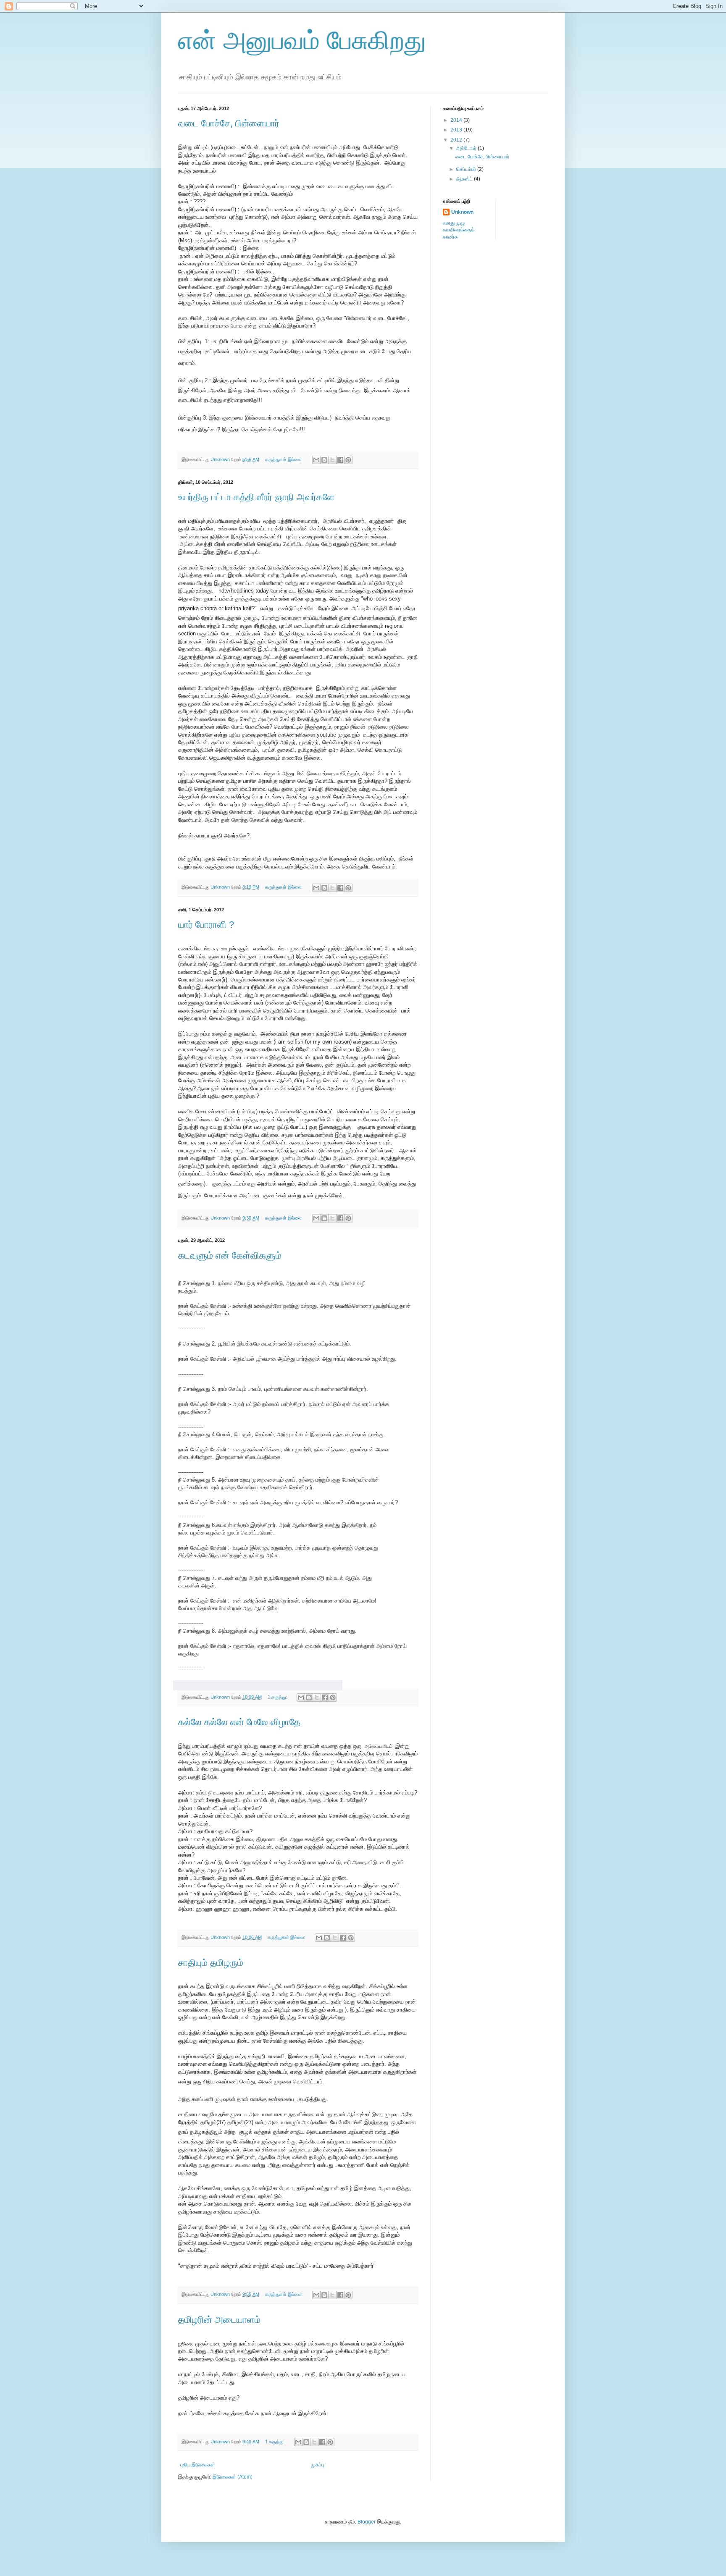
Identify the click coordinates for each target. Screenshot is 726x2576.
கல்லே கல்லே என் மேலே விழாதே (239, 1722)
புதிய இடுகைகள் (198, 2465)
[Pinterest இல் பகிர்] (348, 460)
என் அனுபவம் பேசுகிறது (302, 41)
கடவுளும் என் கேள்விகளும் (230, 1255)
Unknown (462, 212)
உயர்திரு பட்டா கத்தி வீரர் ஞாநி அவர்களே (256, 497)
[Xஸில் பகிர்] (332, 460)
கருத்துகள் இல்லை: (284, 459)
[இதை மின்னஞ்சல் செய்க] (316, 460)
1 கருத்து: (278, 1697)
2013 (457, 130)
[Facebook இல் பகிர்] (340, 460)
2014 (457, 120)
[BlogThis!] (324, 460)
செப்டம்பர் (467, 169)
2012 (457, 140)
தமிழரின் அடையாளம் (219, 2320)
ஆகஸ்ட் (465, 179)
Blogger (367, 2522)
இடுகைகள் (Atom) (233, 2477)
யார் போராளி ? (206, 925)
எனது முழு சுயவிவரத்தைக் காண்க (459, 230)
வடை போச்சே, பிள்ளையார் (229, 123)
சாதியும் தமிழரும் (211, 1963)
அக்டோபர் (467, 148)
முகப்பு (317, 2465)
